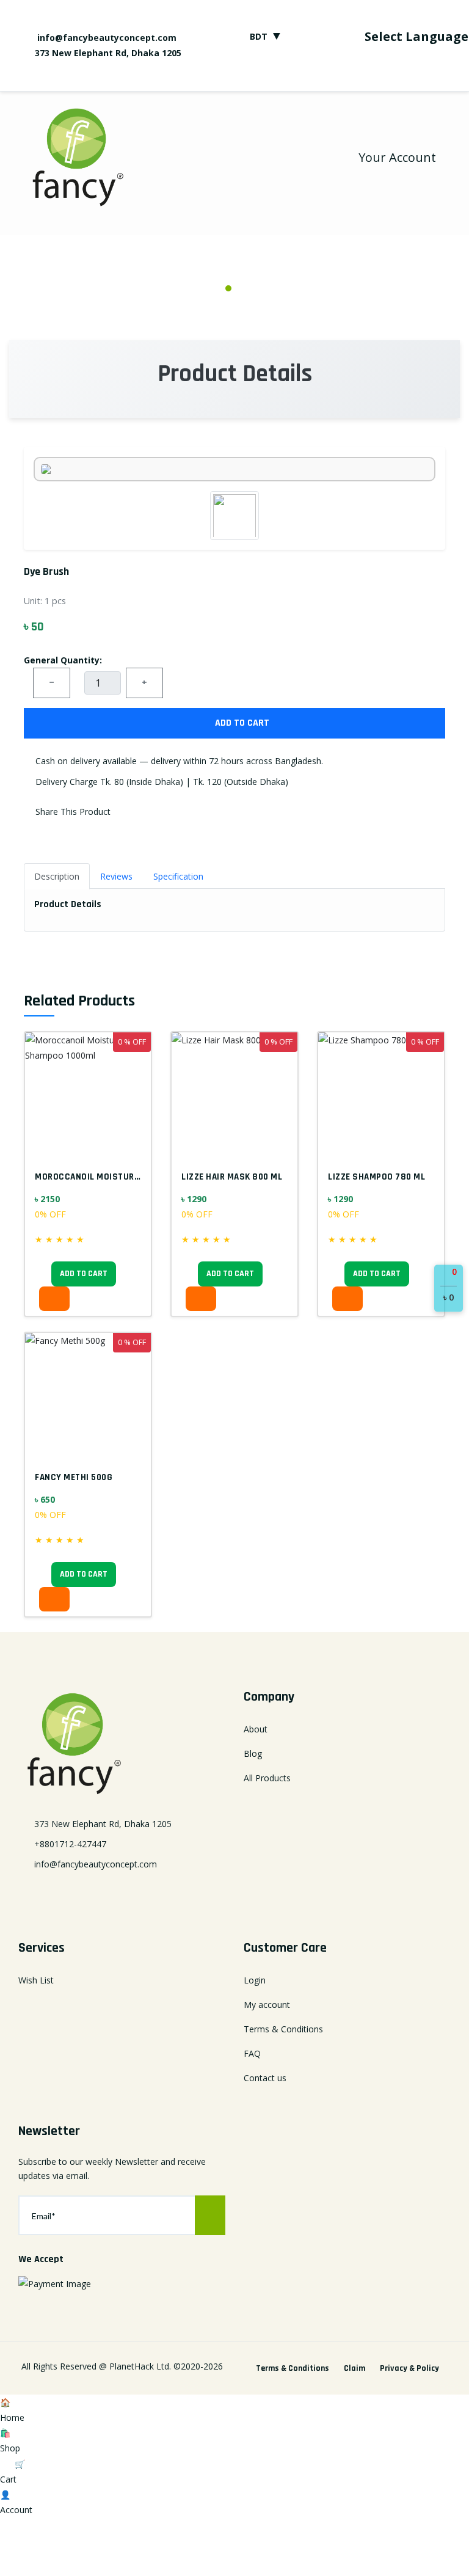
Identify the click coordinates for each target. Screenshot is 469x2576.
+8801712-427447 (70, 1844)
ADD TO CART (241, 723)
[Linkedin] (122, 1894)
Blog (253, 1753)
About (256, 1729)
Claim (354, 2368)
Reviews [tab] (116, 876)
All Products (267, 1778)
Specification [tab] (178, 876)
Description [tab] (57, 876)
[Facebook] (249, 76)
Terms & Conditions (283, 2029)
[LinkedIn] (293, 76)
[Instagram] (314, 76)
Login (255, 1980)
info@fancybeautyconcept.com (106, 38)
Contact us (265, 2078)
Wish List (36, 1980)
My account (267, 2005)
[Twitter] (271, 76)
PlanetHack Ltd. (140, 2366)
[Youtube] (336, 76)
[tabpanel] (234, 269)
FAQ (252, 2053)
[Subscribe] (210, 2215)
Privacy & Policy (409, 2368)
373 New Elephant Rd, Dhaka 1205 (108, 53)
